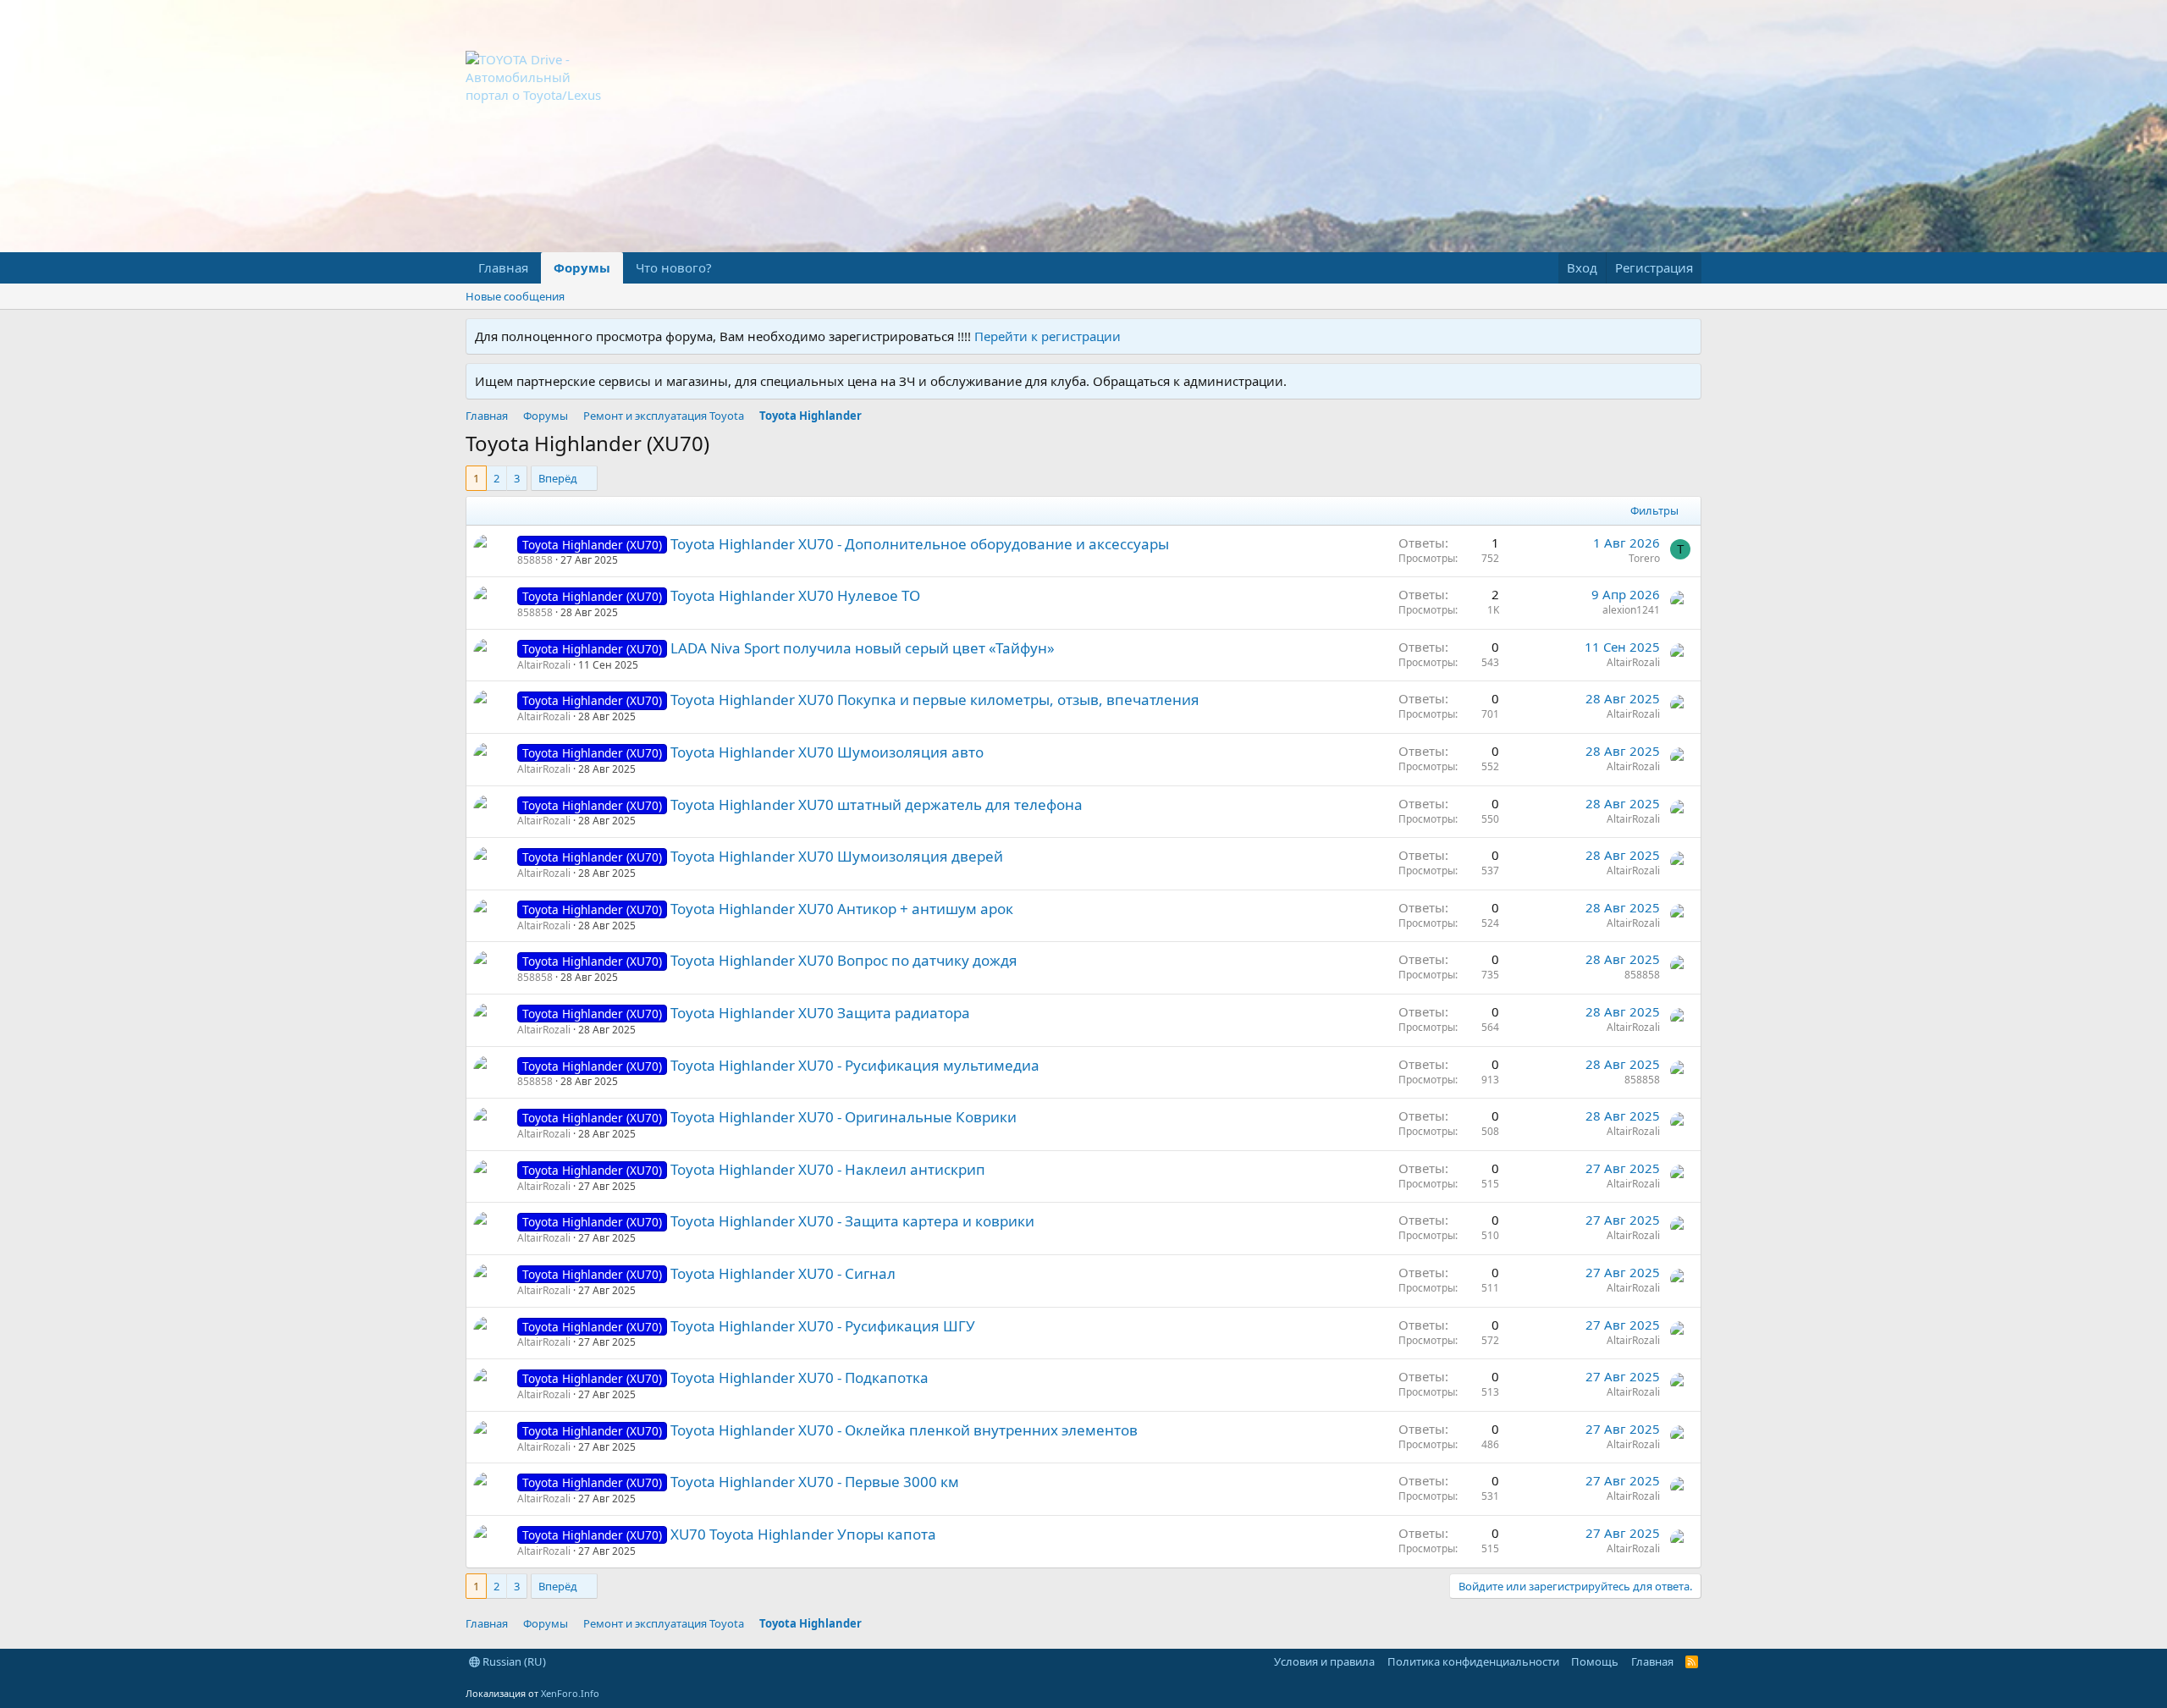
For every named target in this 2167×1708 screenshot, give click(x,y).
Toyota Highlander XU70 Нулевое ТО (795, 595)
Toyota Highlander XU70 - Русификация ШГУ (823, 1326)
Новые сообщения (515, 296)
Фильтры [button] (1654, 510)
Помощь (1595, 1661)
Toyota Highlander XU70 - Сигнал (783, 1273)
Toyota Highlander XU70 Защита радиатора (820, 1013)
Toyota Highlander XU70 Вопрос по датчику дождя (844, 960)
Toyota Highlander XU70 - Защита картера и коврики (852, 1221)
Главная (503, 267)
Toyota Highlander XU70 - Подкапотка (800, 1377)
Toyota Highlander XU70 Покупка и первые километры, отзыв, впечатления (935, 700)
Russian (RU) (513, 1661)
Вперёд (558, 478)
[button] (725, 268)
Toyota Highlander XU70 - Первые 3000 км (815, 1482)
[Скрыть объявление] (1685, 336)
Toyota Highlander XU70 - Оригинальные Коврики (844, 1117)
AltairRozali (544, 665)
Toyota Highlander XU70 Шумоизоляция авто (827, 752)
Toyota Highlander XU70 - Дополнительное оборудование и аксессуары (920, 544)
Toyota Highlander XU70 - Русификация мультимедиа (855, 1065)
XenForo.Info (570, 1693)
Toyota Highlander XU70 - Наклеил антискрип (828, 1169)
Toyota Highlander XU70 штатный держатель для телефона (877, 804)
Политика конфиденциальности (1473, 1661)
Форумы (582, 267)
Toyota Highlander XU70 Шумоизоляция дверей (837, 856)
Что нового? (674, 267)
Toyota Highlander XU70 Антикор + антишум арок (842, 909)
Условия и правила (1324, 1661)
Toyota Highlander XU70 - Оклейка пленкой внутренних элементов (904, 1430)
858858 (535, 560)
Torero (1644, 558)
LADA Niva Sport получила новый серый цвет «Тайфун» (863, 648)
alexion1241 (1631, 610)
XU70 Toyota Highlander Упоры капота (803, 1534)
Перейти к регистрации (1048, 336)
